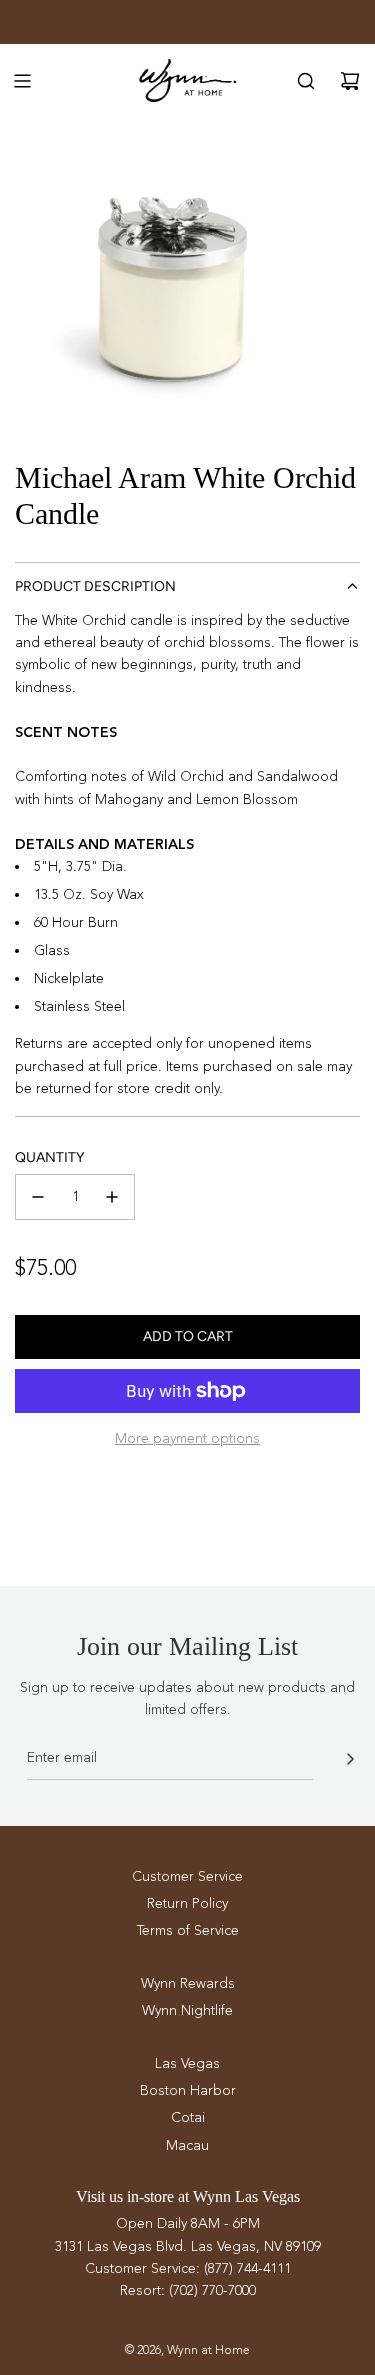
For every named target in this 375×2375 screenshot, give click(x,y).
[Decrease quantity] (38, 1197)
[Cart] (350, 81)
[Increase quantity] (112, 1197)
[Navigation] (22, 81)
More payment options (187, 1438)
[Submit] (350, 1759)
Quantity (49, 1157)
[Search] (306, 81)
